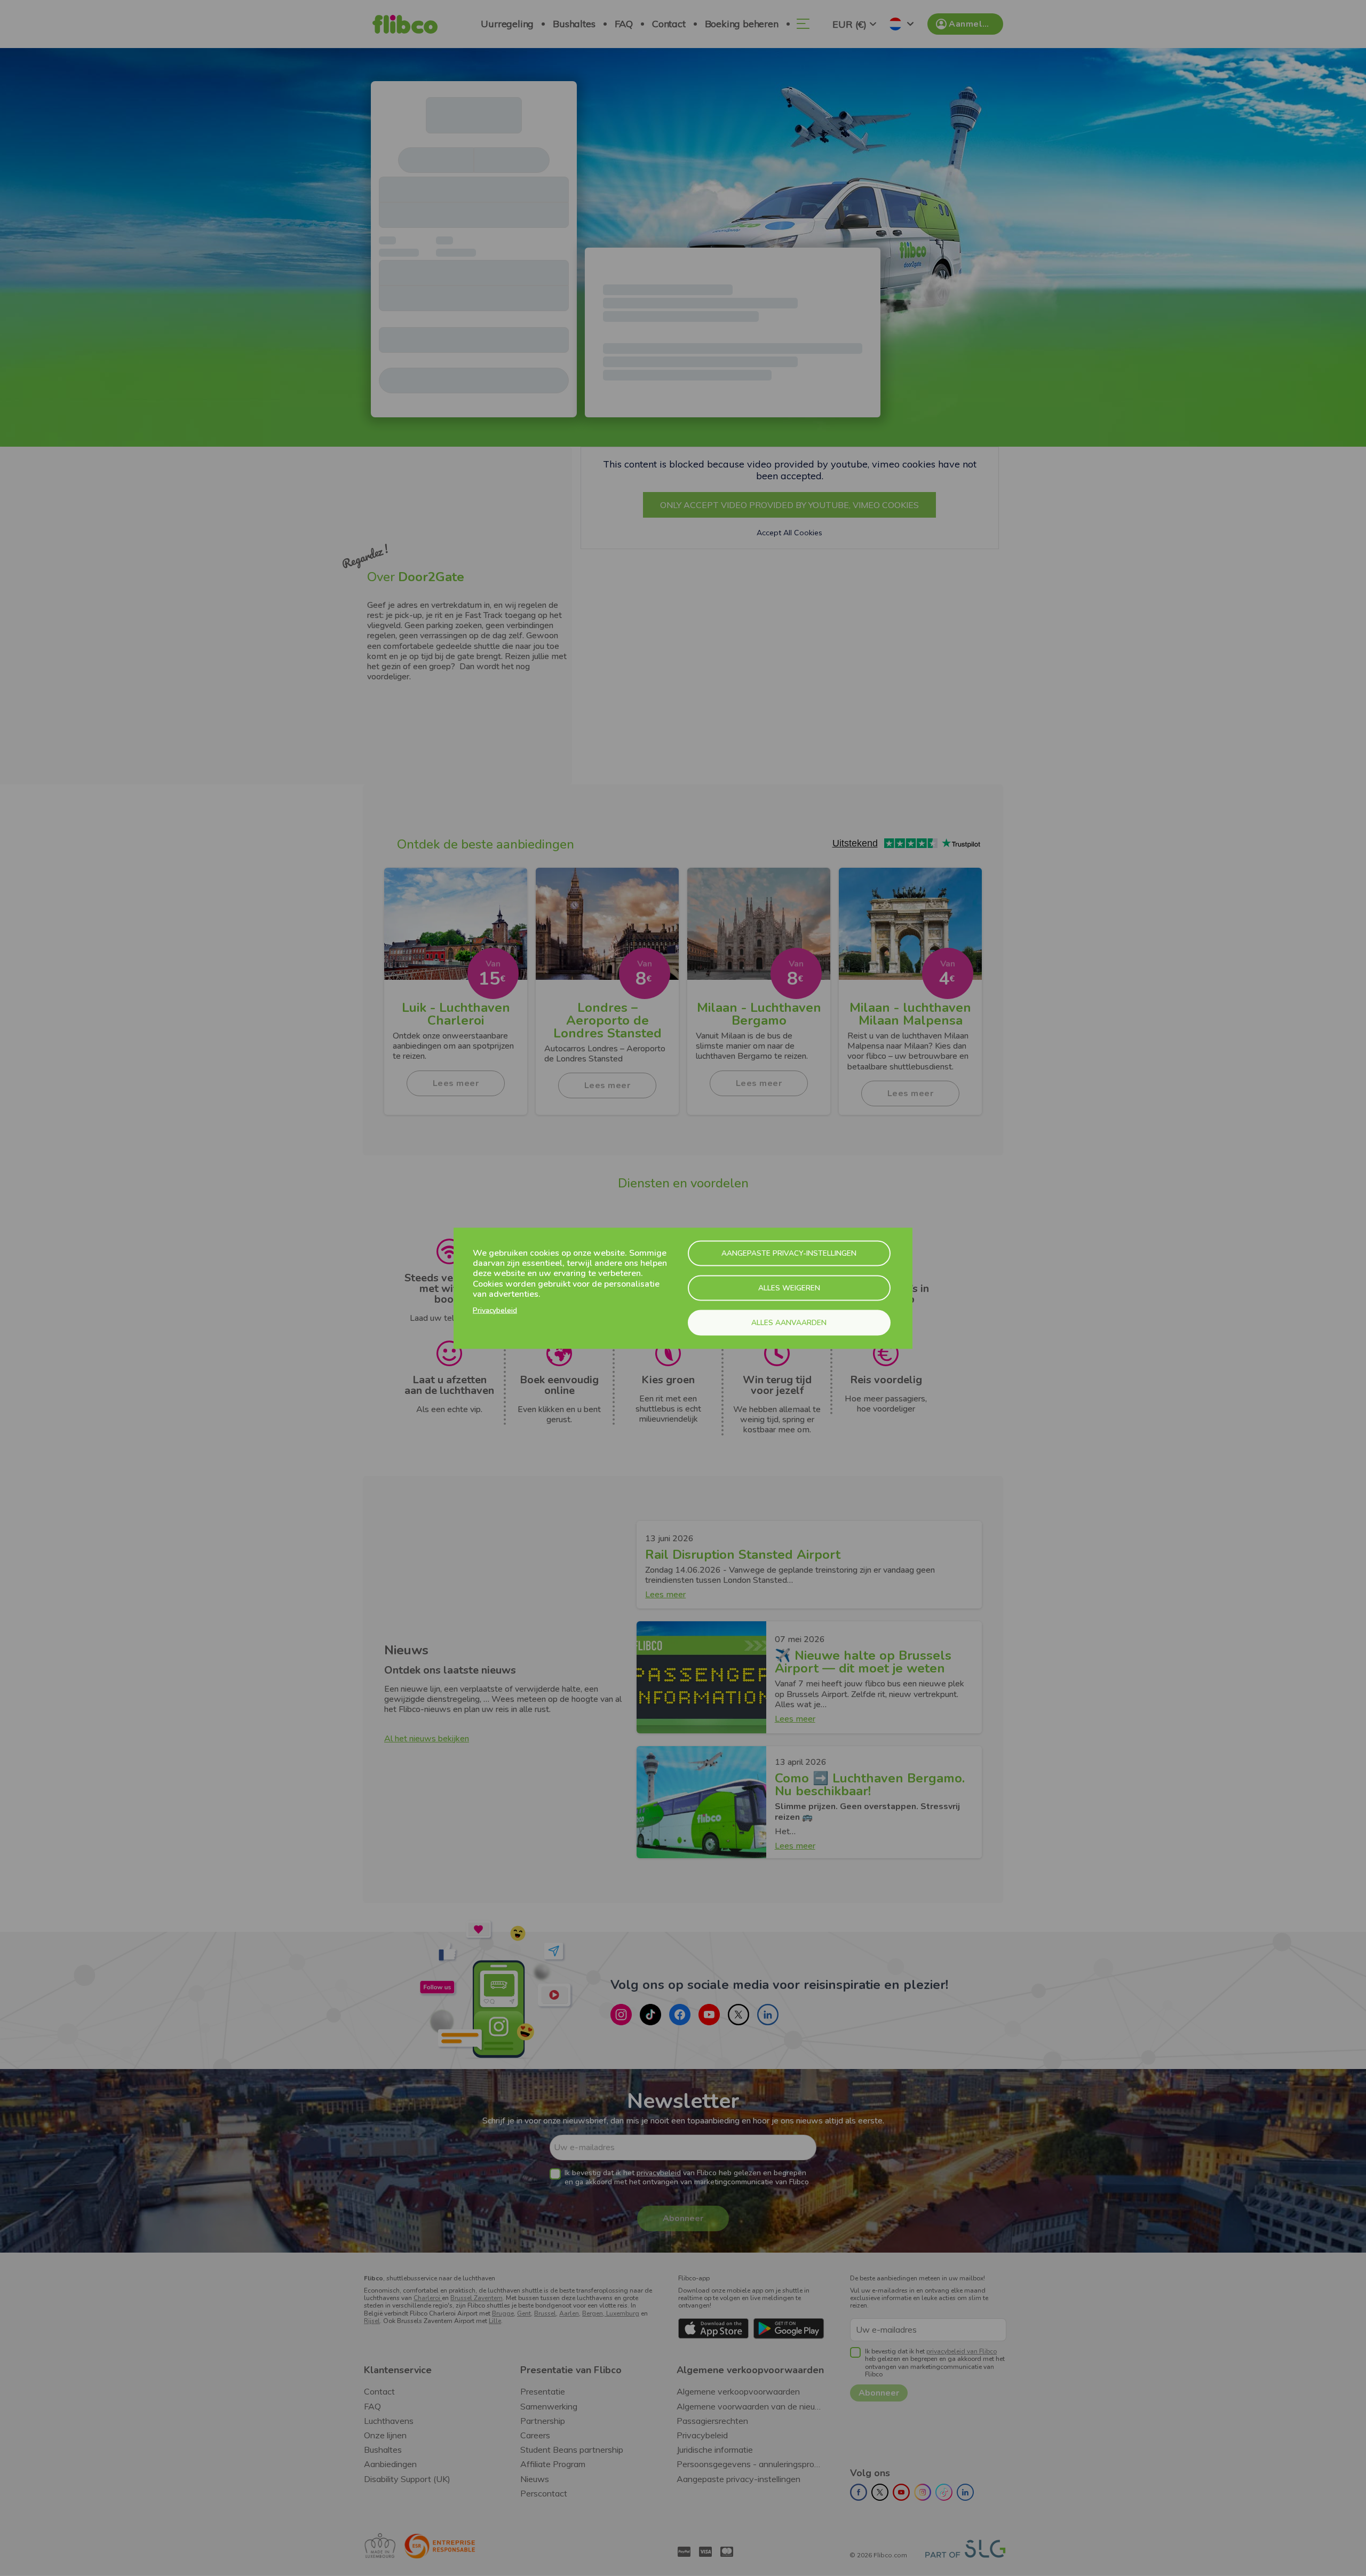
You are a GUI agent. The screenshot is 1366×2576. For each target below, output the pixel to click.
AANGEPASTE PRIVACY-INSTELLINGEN (789, 1253)
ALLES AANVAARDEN (789, 1322)
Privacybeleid (495, 1310)
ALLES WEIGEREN (789, 1287)
